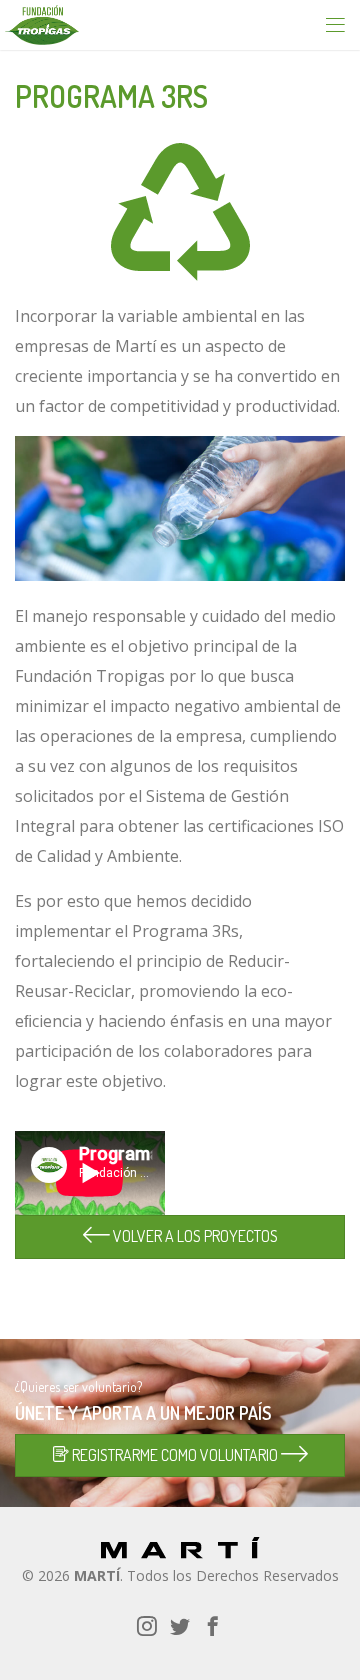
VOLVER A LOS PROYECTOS (194, 1236)
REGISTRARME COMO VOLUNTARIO (175, 1455)
